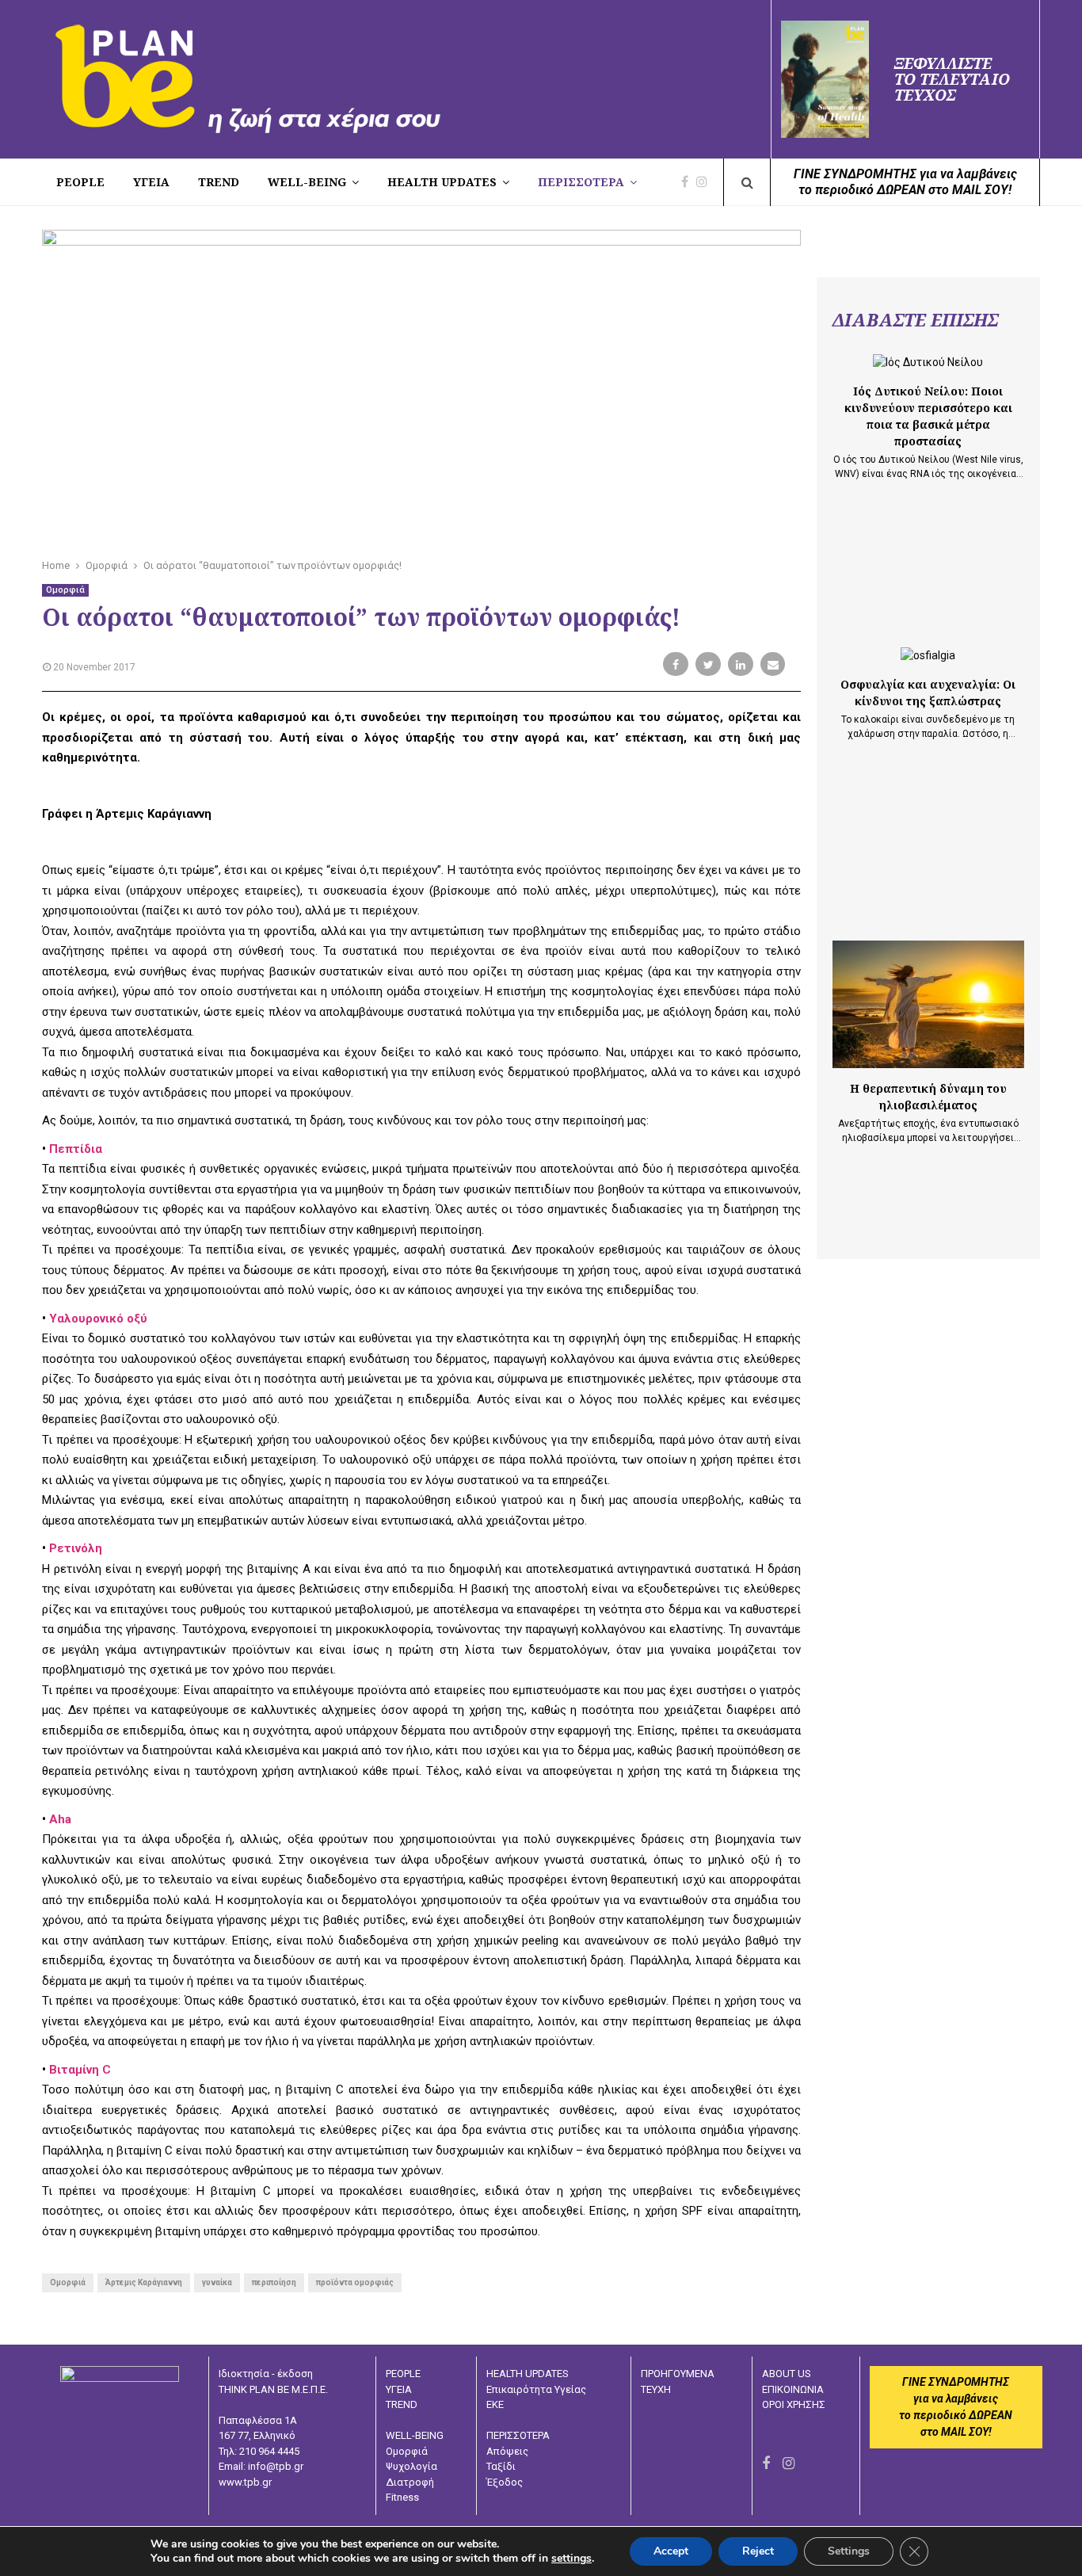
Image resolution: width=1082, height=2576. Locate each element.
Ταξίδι (501, 2466)
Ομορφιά (65, 590)
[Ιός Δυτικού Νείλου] (928, 363)
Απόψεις (507, 2451)
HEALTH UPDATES (442, 182)
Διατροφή (410, 2482)
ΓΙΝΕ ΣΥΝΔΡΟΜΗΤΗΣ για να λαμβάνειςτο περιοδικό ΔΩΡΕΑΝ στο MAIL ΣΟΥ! (905, 182)
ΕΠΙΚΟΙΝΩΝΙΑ (793, 2389)
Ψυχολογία (411, 2466)
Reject (758, 2551)
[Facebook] (689, 182)
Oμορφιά (68, 2282)
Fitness (402, 2497)
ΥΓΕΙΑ (399, 2389)
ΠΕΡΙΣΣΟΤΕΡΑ (581, 182)
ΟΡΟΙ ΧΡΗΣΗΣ (794, 2404)
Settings (849, 2551)
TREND (219, 182)
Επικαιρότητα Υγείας (536, 2389)
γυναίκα (217, 2282)
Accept (671, 2551)
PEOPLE (80, 182)
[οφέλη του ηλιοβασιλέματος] (928, 1004)
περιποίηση (274, 2282)
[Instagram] (706, 182)
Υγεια (151, 182)
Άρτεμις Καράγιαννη (144, 2282)
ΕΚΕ (495, 2404)
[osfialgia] (928, 656)
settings (571, 2559)
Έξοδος (505, 2482)
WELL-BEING (307, 182)
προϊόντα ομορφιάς (355, 2282)
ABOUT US (787, 2374)
